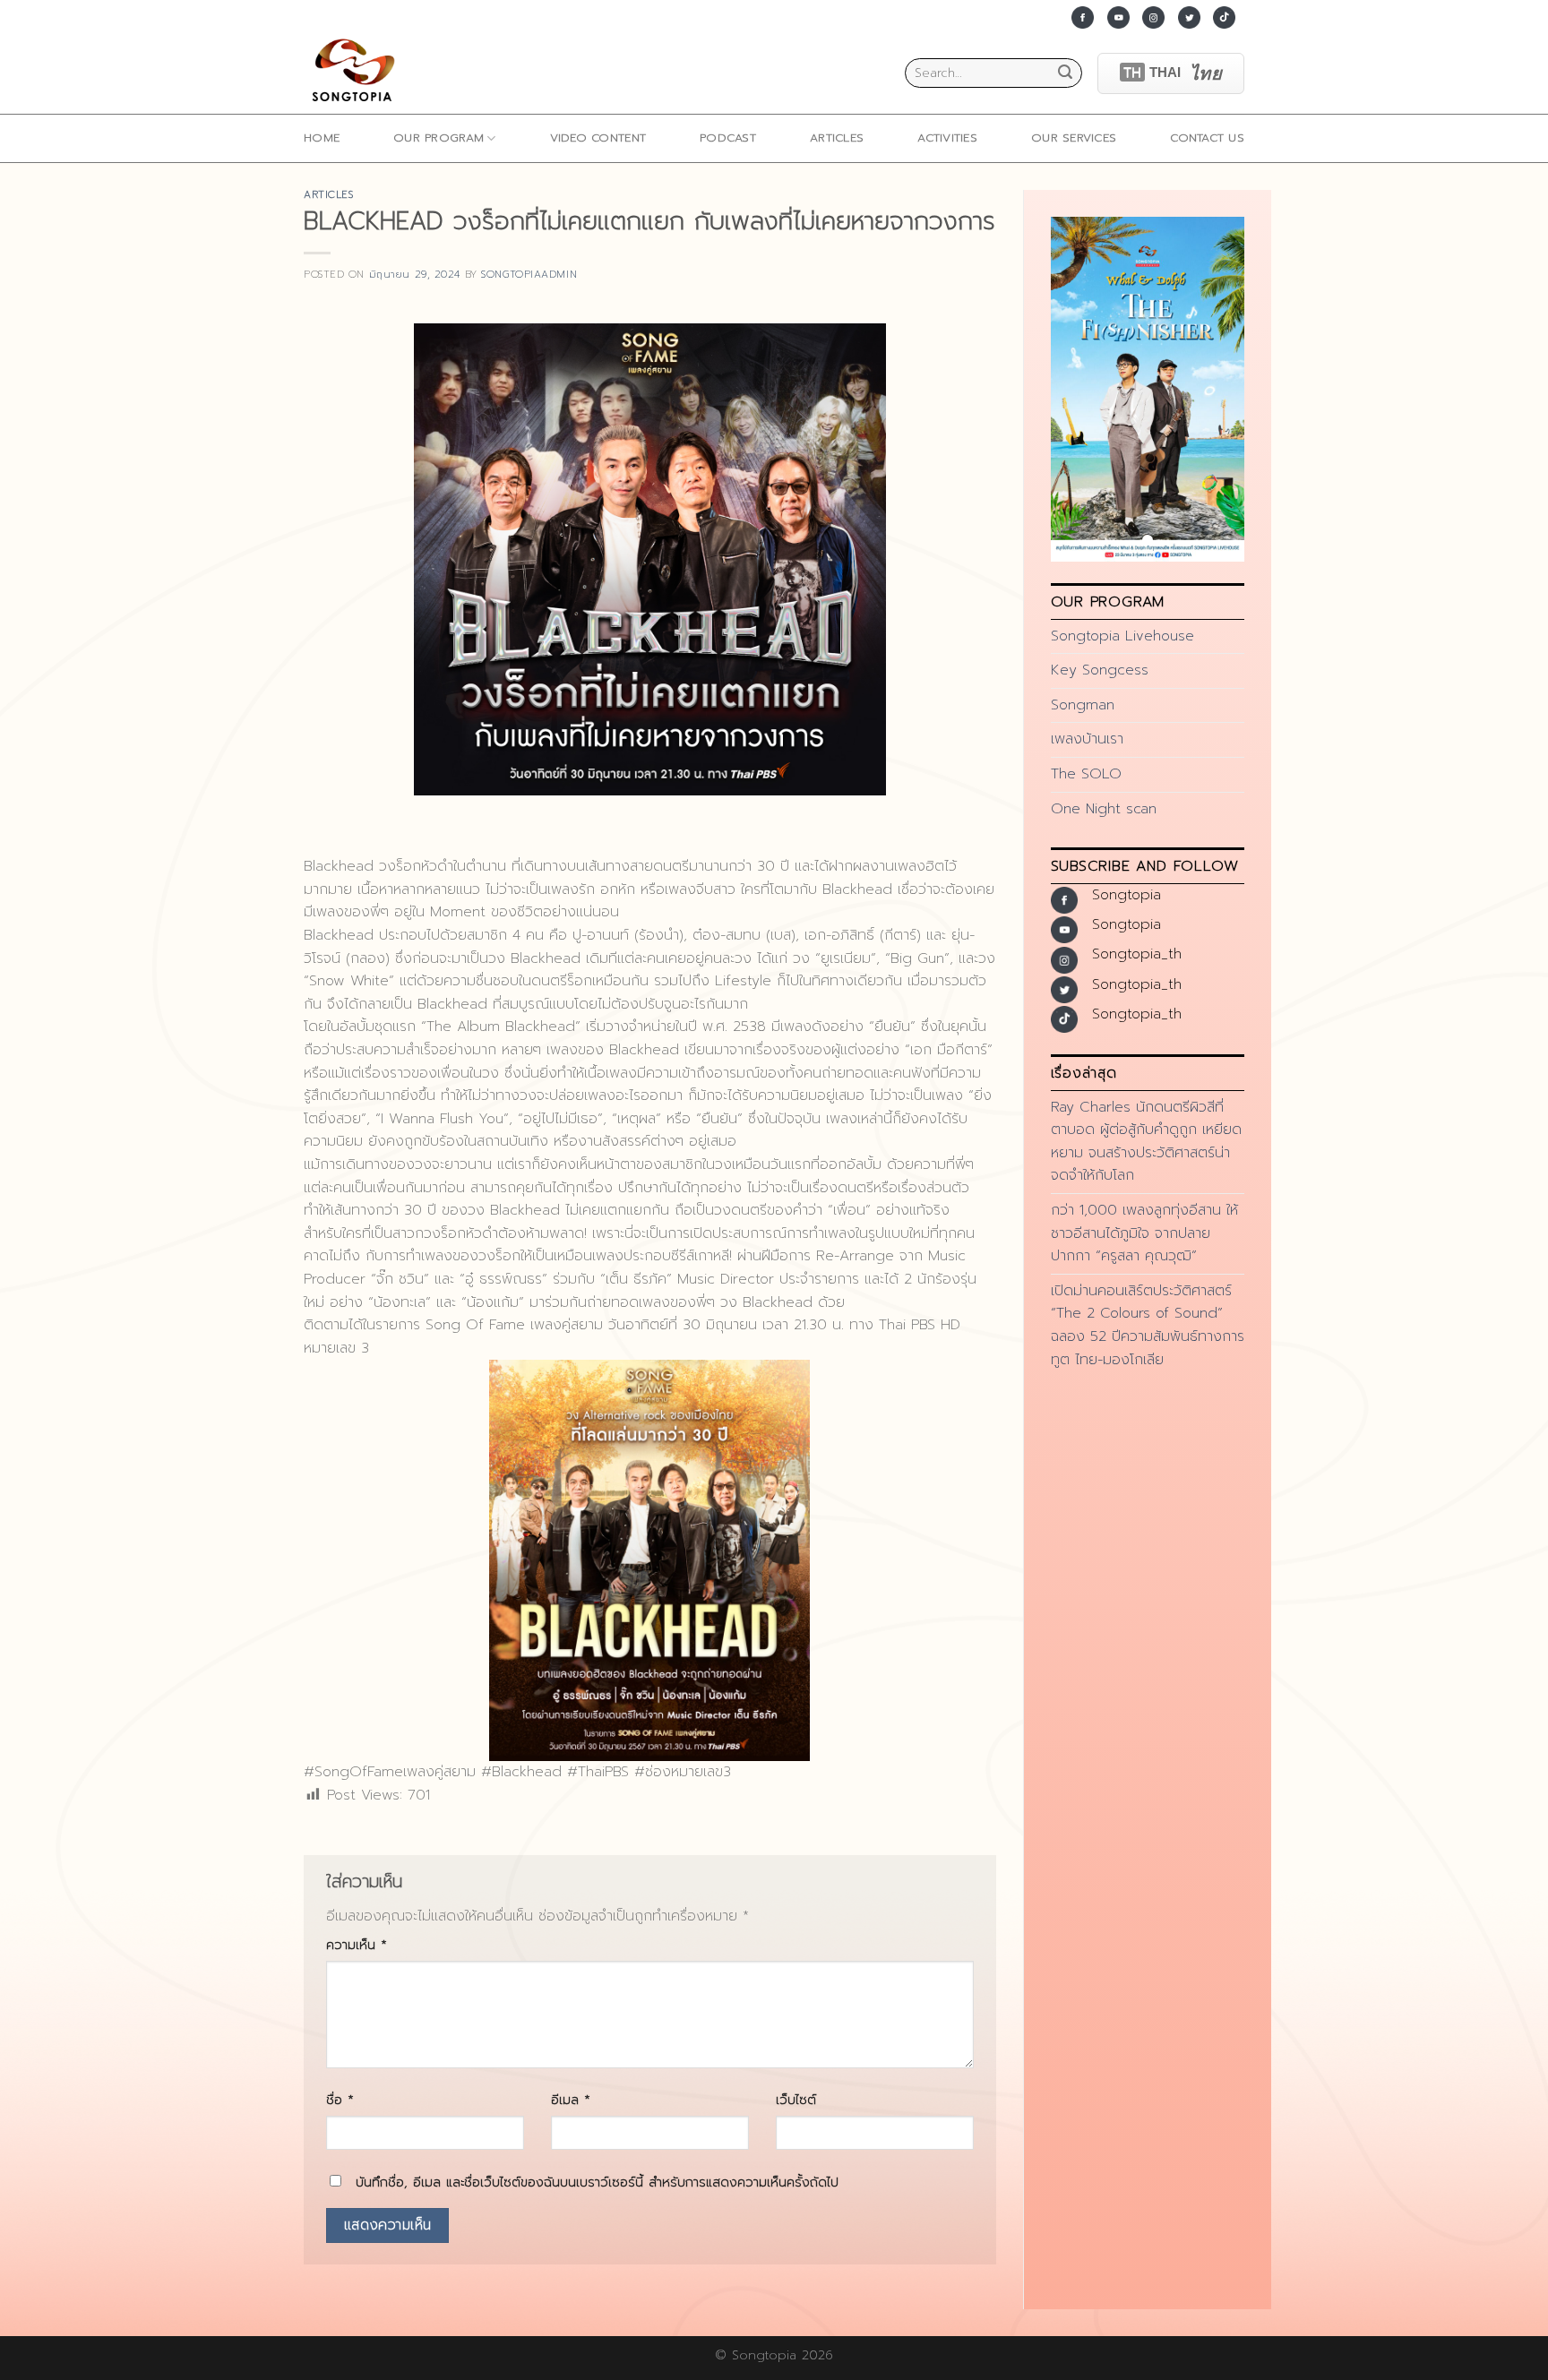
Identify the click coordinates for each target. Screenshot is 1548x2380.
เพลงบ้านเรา (1087, 739)
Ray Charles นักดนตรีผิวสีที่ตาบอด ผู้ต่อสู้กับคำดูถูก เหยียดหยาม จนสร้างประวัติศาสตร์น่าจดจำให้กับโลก (1146, 1142)
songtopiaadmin (529, 275)
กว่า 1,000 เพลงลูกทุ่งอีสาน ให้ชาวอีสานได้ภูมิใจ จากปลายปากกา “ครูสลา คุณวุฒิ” (1144, 1233)
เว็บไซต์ (796, 2100)
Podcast (728, 137)
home (322, 137)
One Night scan (1104, 809)
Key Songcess (1100, 670)
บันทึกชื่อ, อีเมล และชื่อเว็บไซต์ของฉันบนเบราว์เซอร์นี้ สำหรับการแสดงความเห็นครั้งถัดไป (597, 2182)
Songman (1083, 705)
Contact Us (1207, 137)
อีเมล (571, 2100)
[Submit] (1065, 73)
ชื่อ (340, 2100)
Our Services (1074, 137)
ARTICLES (837, 137)
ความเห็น (357, 1945)
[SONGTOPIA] (357, 73)
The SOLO (1086, 774)
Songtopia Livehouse (1122, 636)
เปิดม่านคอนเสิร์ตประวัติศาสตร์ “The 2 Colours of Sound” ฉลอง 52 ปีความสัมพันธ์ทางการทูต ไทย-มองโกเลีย (1148, 1325)
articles (328, 195)
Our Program (439, 137)
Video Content (598, 137)
